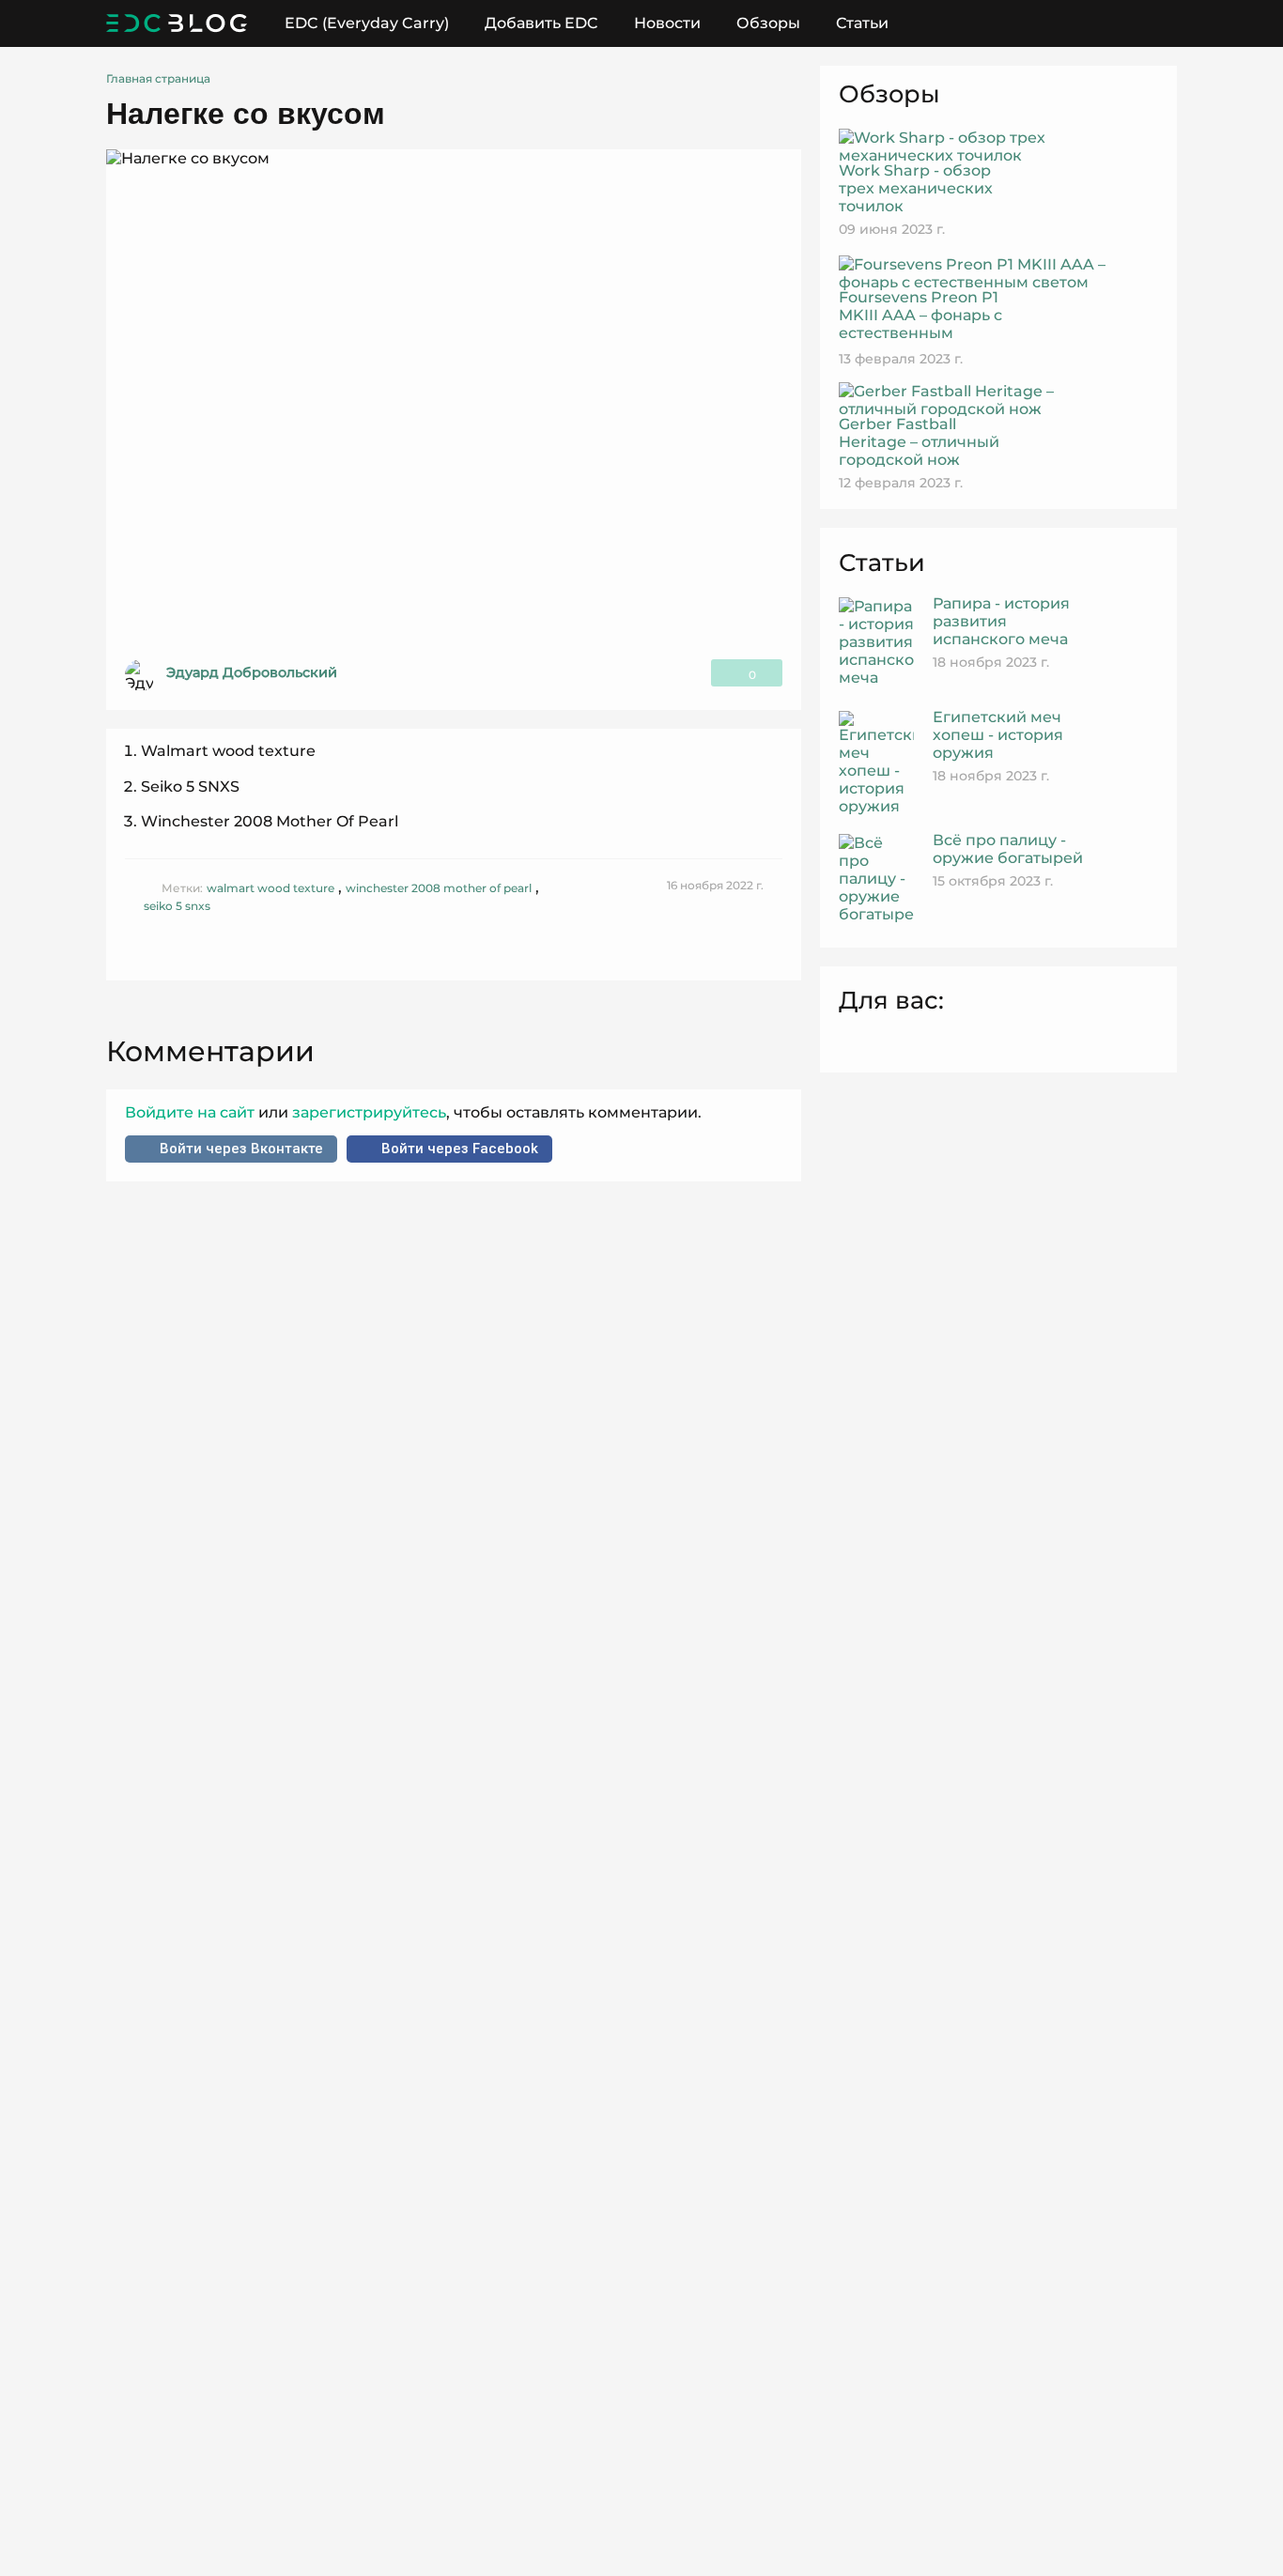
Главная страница (158, 78)
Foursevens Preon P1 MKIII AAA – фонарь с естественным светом (920, 324)
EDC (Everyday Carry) (367, 23)
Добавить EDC (541, 23)
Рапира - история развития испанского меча (1001, 621)
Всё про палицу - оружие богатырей (1008, 849)
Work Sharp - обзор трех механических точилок (916, 188)
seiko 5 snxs (177, 906)
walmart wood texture (271, 888)
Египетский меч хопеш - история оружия (998, 735)
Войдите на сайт (192, 1112)
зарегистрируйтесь (367, 1112)
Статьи (862, 23)
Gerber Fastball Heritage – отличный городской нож (919, 442)
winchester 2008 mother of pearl (439, 888)
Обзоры (768, 23)
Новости (667, 23)
